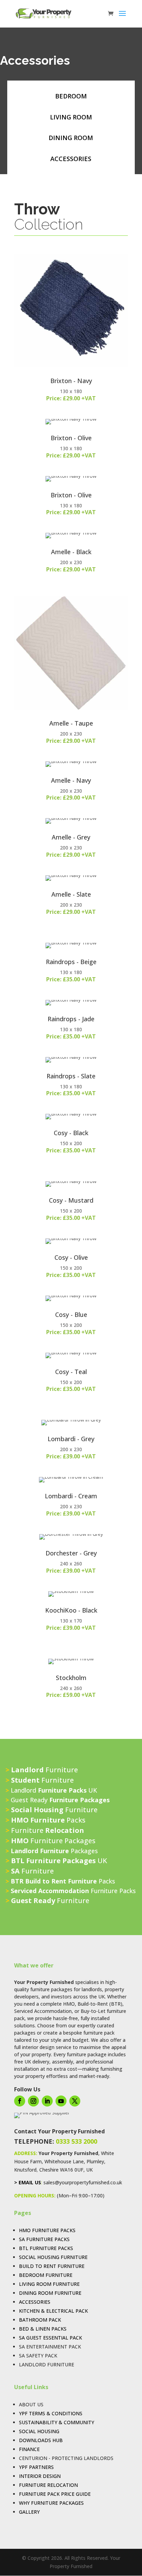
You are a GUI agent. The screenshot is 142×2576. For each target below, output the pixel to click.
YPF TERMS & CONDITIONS (51, 2413)
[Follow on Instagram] (33, 2101)
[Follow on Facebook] (20, 2101)
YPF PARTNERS (36, 2467)
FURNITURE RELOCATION (48, 2485)
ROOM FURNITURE (60, 2293)
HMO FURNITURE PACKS (47, 2230)
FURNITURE (59, 2275)
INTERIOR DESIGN (40, 2476)
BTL (24, 2248)
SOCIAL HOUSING (39, 2431)
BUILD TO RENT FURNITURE (52, 2266)
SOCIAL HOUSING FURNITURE (53, 2257)
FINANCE (29, 2449)
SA (22, 2239)
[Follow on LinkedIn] (47, 2101)
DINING (28, 2293)
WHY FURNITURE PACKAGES (51, 2503)
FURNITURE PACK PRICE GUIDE (55, 2494)
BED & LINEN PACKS (43, 2329)
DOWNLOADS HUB (41, 2440)
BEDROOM (71, 96)
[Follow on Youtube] (61, 2101)
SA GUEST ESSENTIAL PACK (50, 2338)
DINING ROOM (71, 138)
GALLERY (29, 2512)
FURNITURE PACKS (47, 2239)
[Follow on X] (75, 2101)
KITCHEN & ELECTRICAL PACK (53, 2311)
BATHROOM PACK (40, 2320)
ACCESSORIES (71, 159)
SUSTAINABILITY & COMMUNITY (57, 2422)
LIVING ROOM (71, 117)
